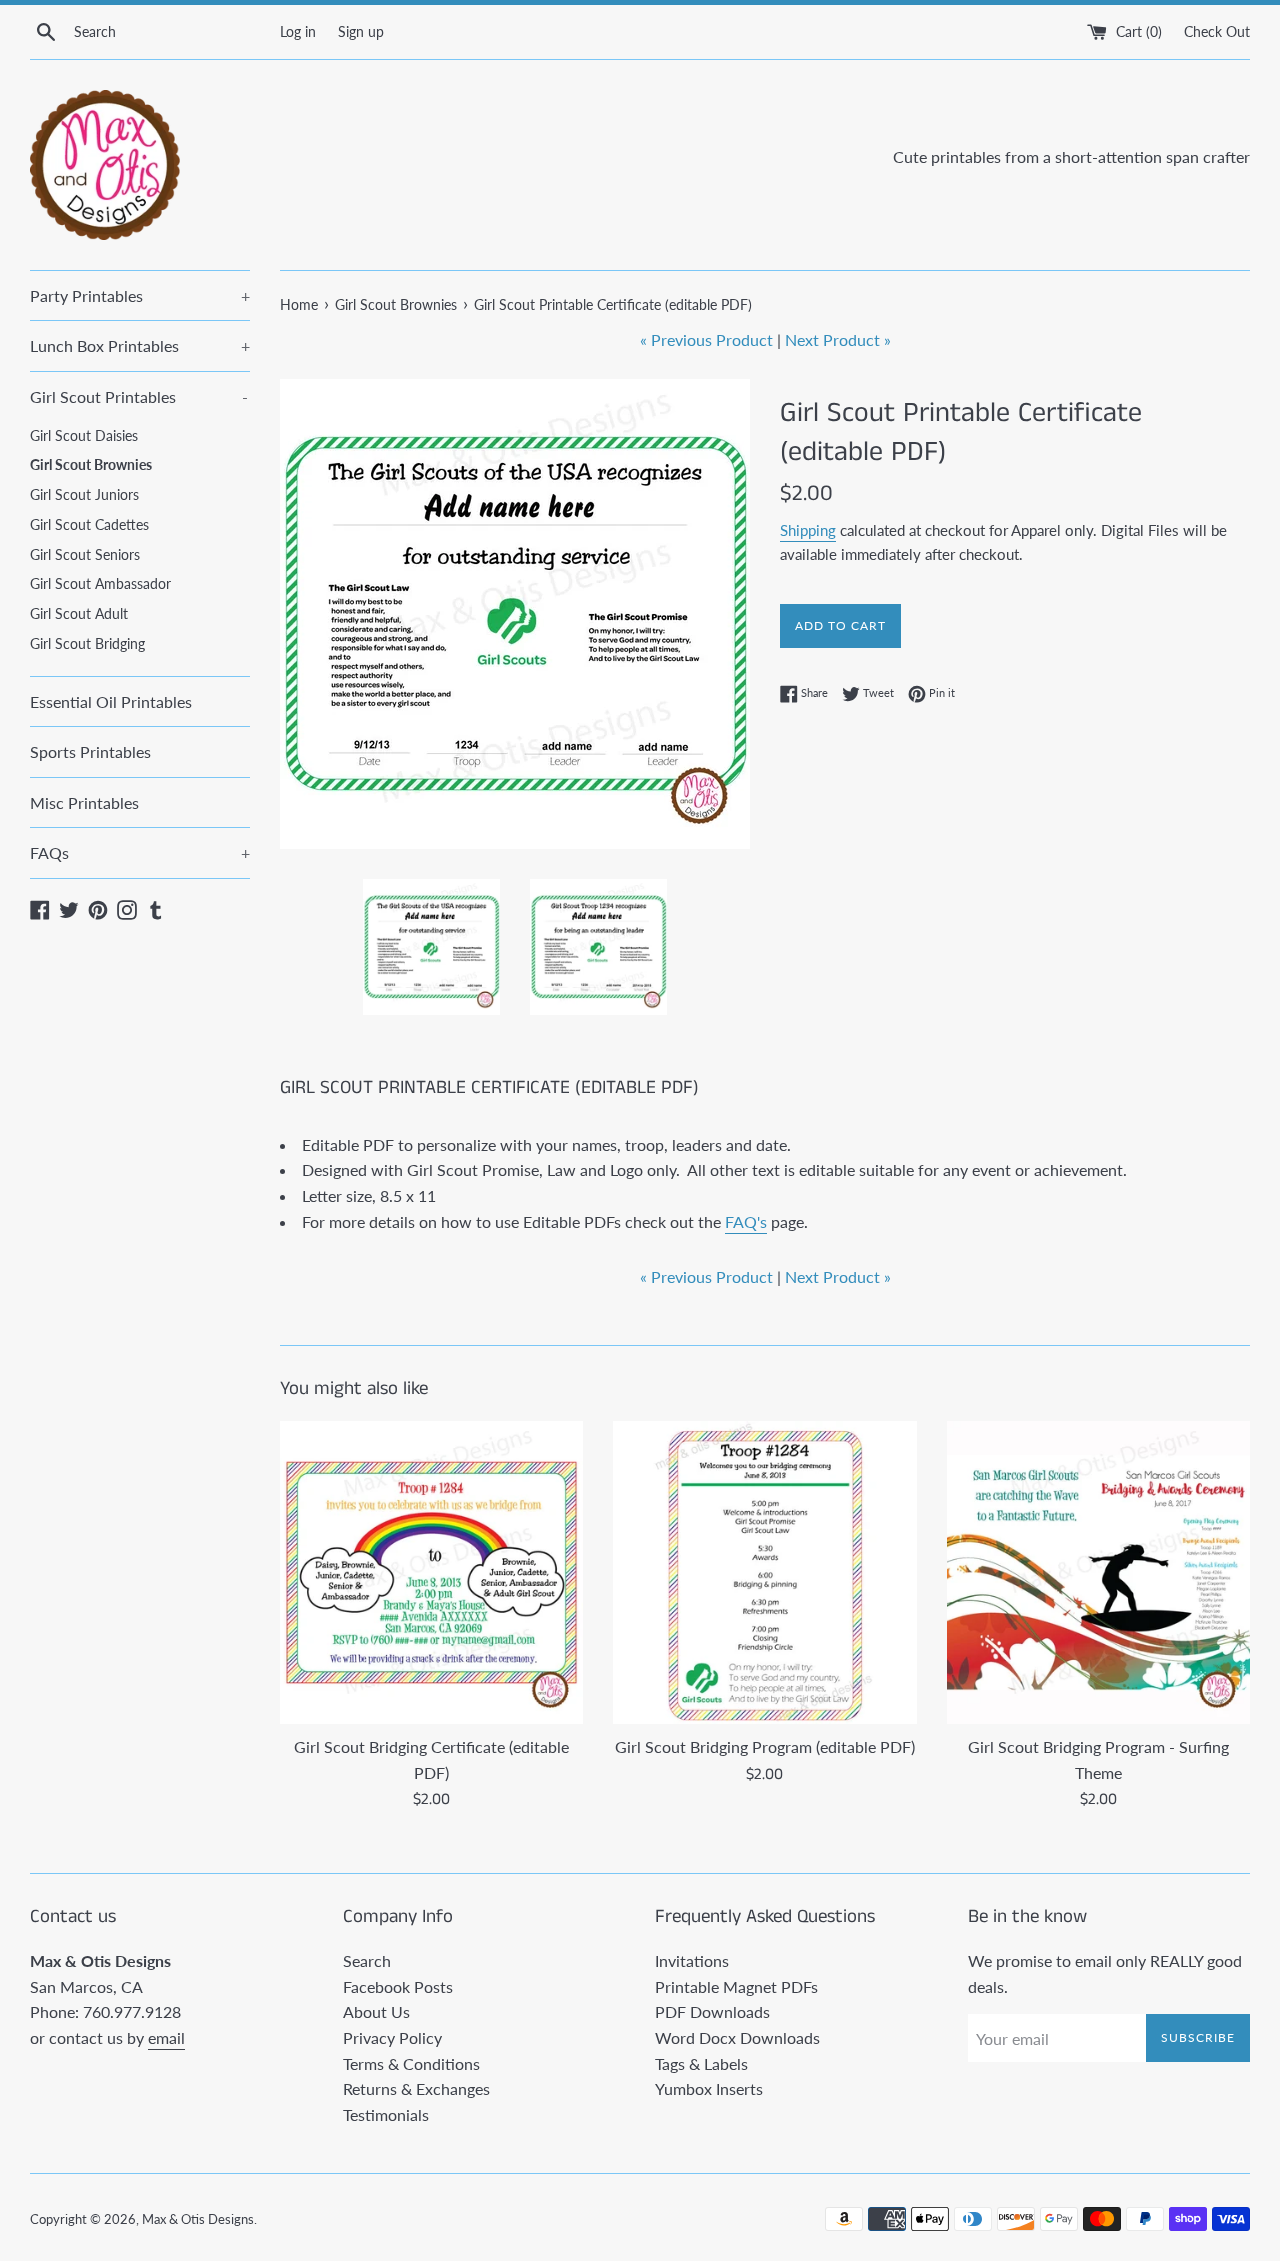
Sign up (361, 31)
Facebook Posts (398, 1986)
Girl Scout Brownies (91, 465)
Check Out (1217, 31)
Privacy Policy (392, 2037)
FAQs (140, 852)
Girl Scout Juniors (84, 495)
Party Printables (140, 295)
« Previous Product (706, 339)
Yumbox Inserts (709, 2088)
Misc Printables (84, 802)
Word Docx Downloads (737, 2037)
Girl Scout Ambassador (100, 584)
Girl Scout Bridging (87, 644)
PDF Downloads (712, 2011)
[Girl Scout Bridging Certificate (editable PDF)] (431, 1572)
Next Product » (838, 339)
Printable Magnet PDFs (736, 1986)
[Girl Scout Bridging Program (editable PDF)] (764, 1572)
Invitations (692, 1960)
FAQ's (746, 1221)
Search (367, 1960)
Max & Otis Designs (198, 2219)
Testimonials (386, 2114)
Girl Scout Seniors (85, 555)
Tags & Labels (701, 2063)
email (166, 2037)
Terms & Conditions (411, 2063)
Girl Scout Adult (79, 614)
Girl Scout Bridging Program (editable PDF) (765, 1746)
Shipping (808, 530)
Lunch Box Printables (140, 345)
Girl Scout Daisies (84, 436)
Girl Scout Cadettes (89, 525)
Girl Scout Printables (139, 396)
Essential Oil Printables (111, 701)
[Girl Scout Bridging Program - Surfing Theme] (1098, 1572)
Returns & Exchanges (416, 2088)
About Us (376, 2011)
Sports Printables (90, 751)
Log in (298, 31)
